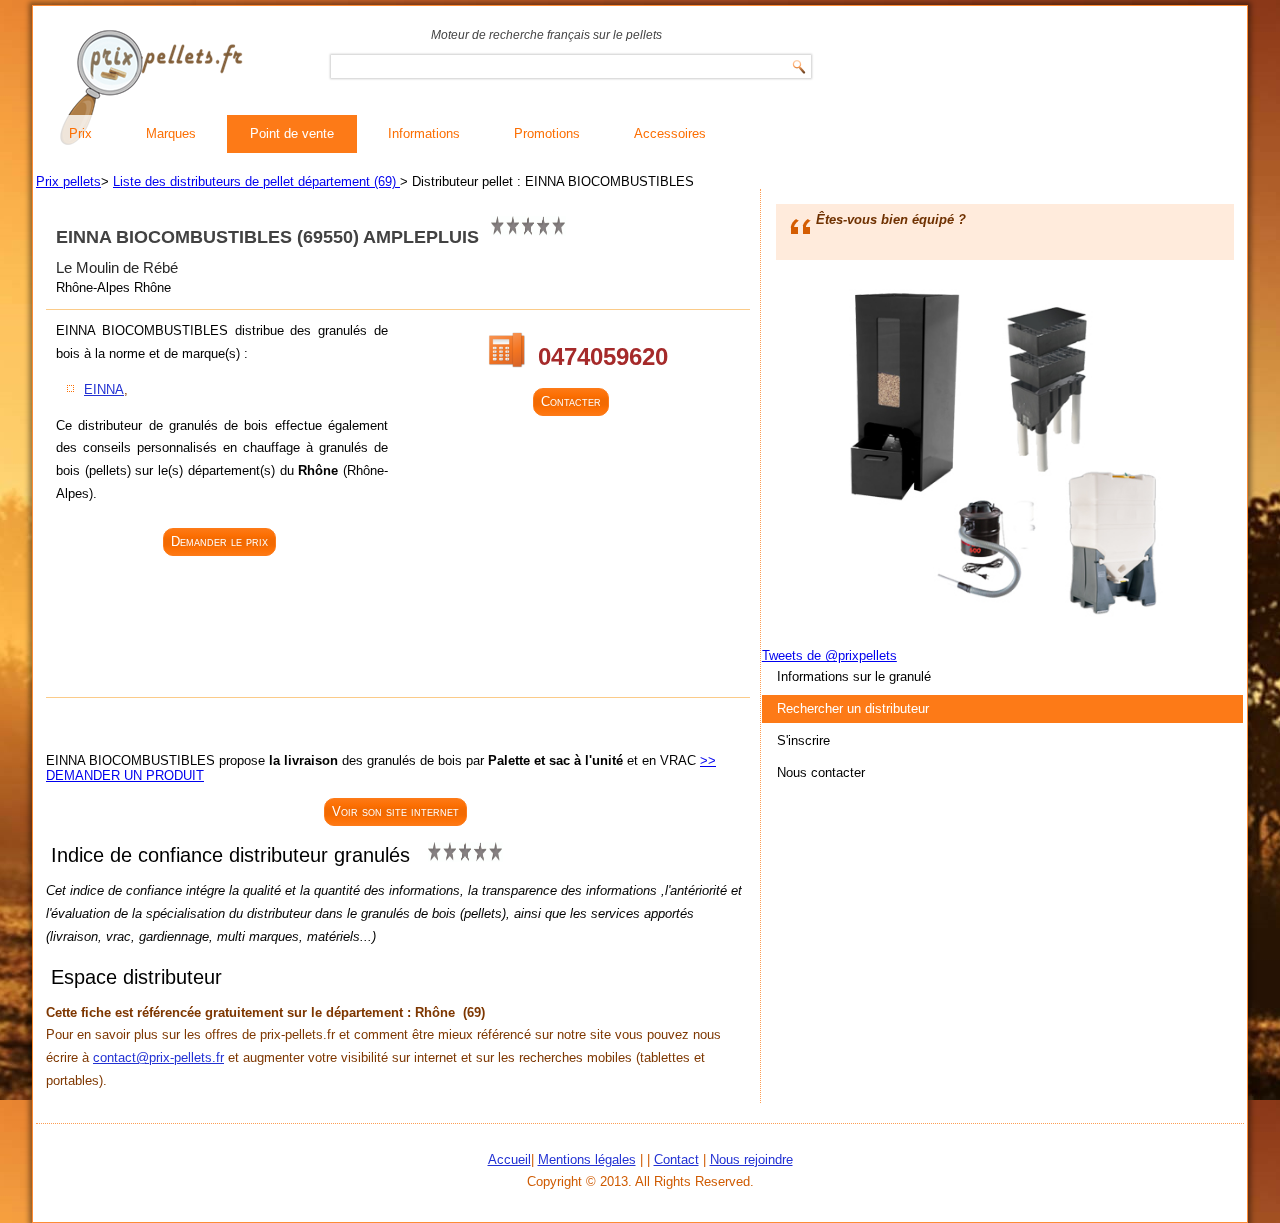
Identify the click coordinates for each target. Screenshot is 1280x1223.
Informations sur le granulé (854, 676)
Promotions (547, 133)
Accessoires (670, 133)
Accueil (509, 1159)
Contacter (571, 401)
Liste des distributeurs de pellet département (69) (256, 181)
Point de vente (292, 133)
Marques (171, 133)
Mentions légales (587, 1159)
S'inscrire (803, 740)
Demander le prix (219, 541)
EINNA (104, 389)
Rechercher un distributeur (853, 708)
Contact (676, 1159)
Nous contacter (821, 772)
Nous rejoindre (751, 1159)
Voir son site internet (395, 811)
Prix (80, 133)
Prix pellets (68, 181)
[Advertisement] (222, 629)
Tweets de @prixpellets (829, 655)
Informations (424, 133)
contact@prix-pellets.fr (158, 1057)
